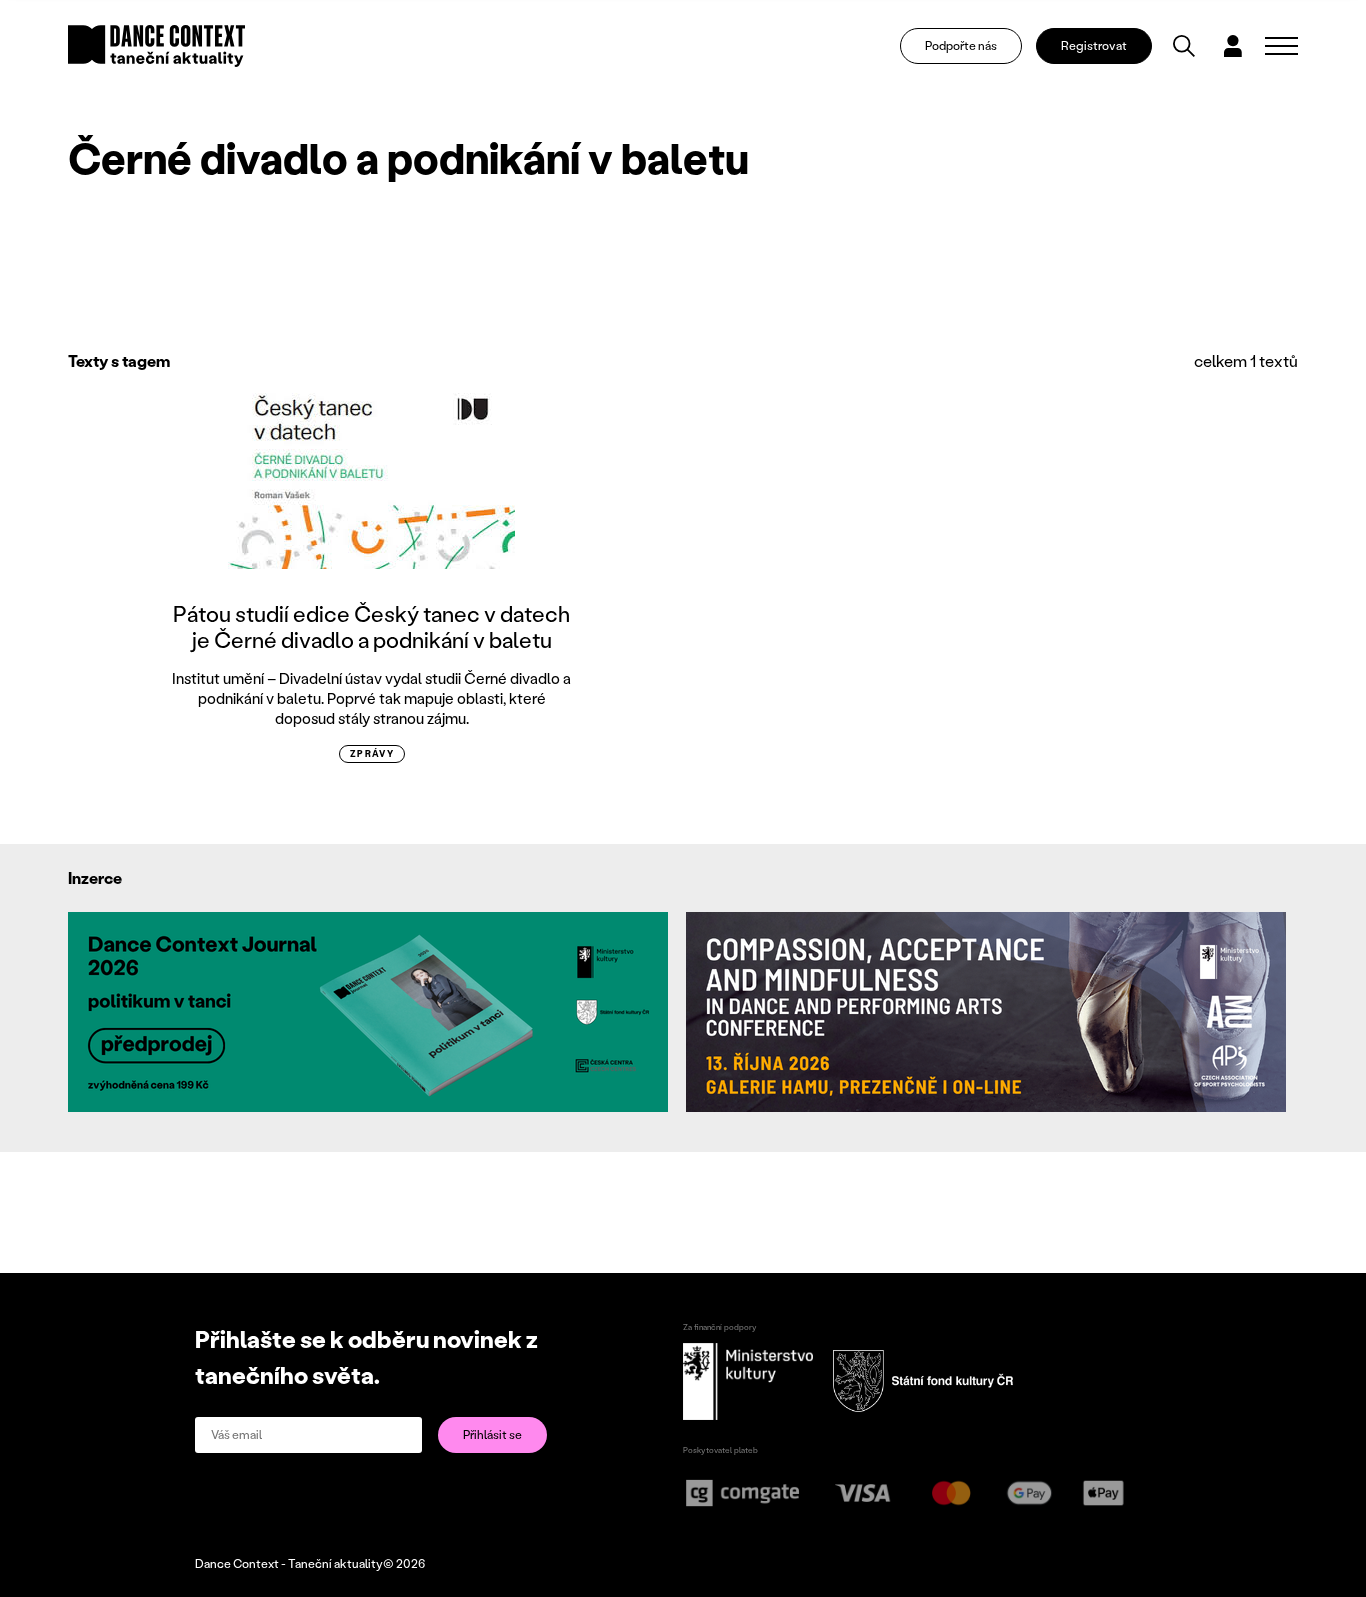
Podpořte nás (961, 45)
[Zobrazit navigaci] (1281, 46)
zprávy (372, 753)
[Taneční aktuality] (156, 46)
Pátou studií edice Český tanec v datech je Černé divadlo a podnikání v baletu (371, 626)
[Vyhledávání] (1184, 46)
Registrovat (1094, 45)
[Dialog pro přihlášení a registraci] (1233, 46)
